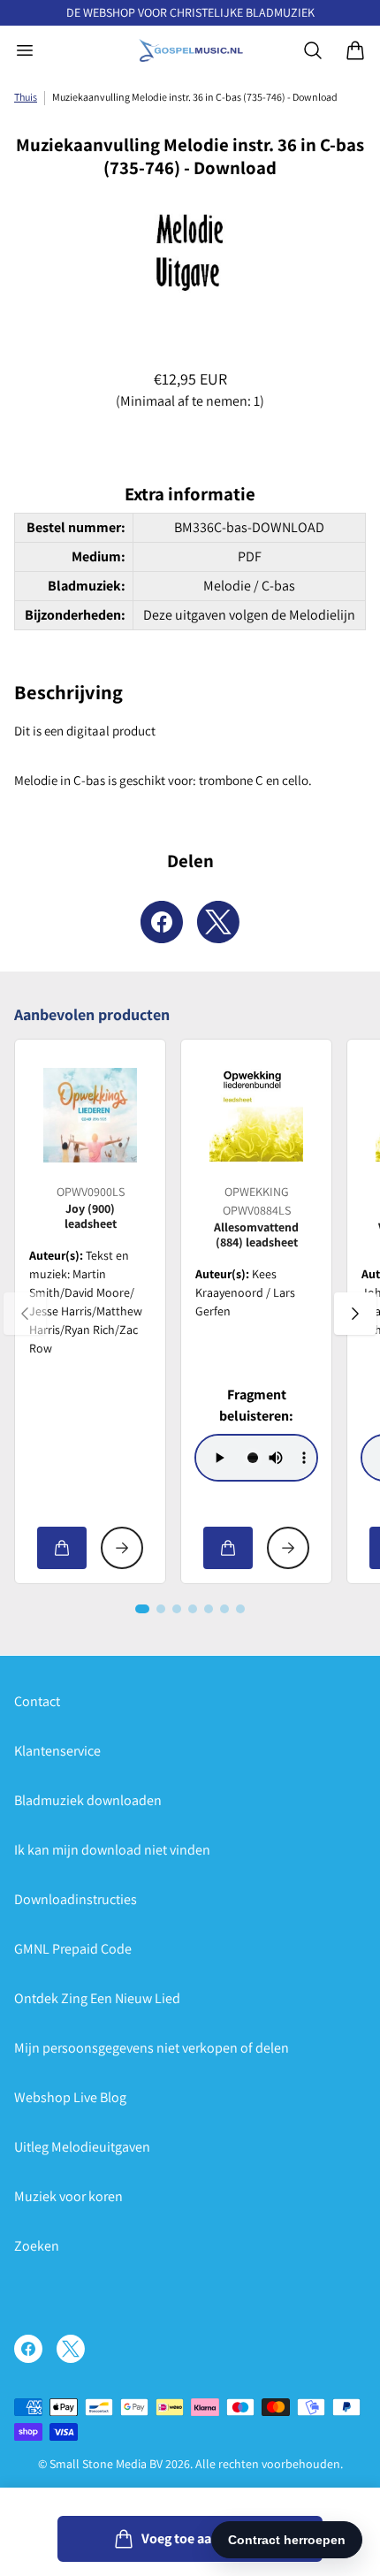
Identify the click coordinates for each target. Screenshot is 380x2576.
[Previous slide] (25, 1314)
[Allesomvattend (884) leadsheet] (256, 1115)
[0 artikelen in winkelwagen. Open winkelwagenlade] (355, 50)
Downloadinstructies (76, 1899)
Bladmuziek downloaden (88, 1800)
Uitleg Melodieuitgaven (82, 2147)
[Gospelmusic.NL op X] (71, 2349)
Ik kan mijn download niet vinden (112, 1850)
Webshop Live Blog (70, 2097)
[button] (142, 1609)
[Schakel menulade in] (25, 50)
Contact (37, 1701)
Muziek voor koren (68, 2196)
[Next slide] (355, 1314)
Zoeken (37, 2246)
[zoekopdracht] (313, 50)
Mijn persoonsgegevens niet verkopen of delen (152, 2048)
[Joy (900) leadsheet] (90, 1115)
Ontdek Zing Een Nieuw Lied (97, 1998)
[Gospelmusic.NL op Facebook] (28, 2349)
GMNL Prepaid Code (73, 1949)
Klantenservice (57, 1751)
